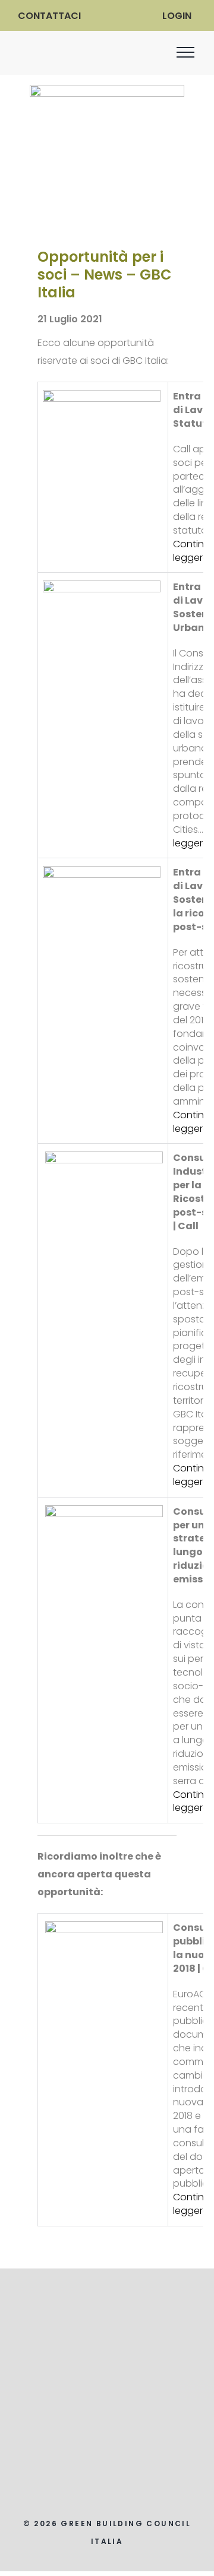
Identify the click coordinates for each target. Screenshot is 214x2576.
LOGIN (177, 16)
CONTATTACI (49, 16)
